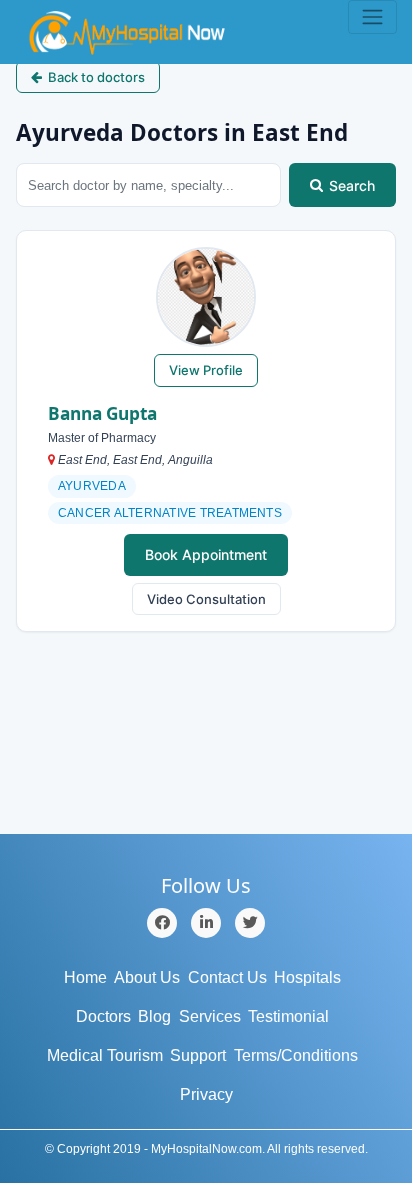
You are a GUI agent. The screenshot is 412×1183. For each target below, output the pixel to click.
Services (210, 1016)
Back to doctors (96, 77)
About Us (147, 977)
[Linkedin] (206, 923)
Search (352, 185)
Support (198, 1055)
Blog (154, 1016)
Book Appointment (206, 554)
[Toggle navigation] (372, 17)
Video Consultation (206, 599)
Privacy (206, 1094)
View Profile (206, 370)
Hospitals (307, 977)
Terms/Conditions (296, 1055)
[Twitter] (250, 923)
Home (85, 977)
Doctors (103, 1016)
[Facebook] (162, 923)
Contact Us (227, 977)
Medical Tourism (105, 1055)
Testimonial (288, 1016)
